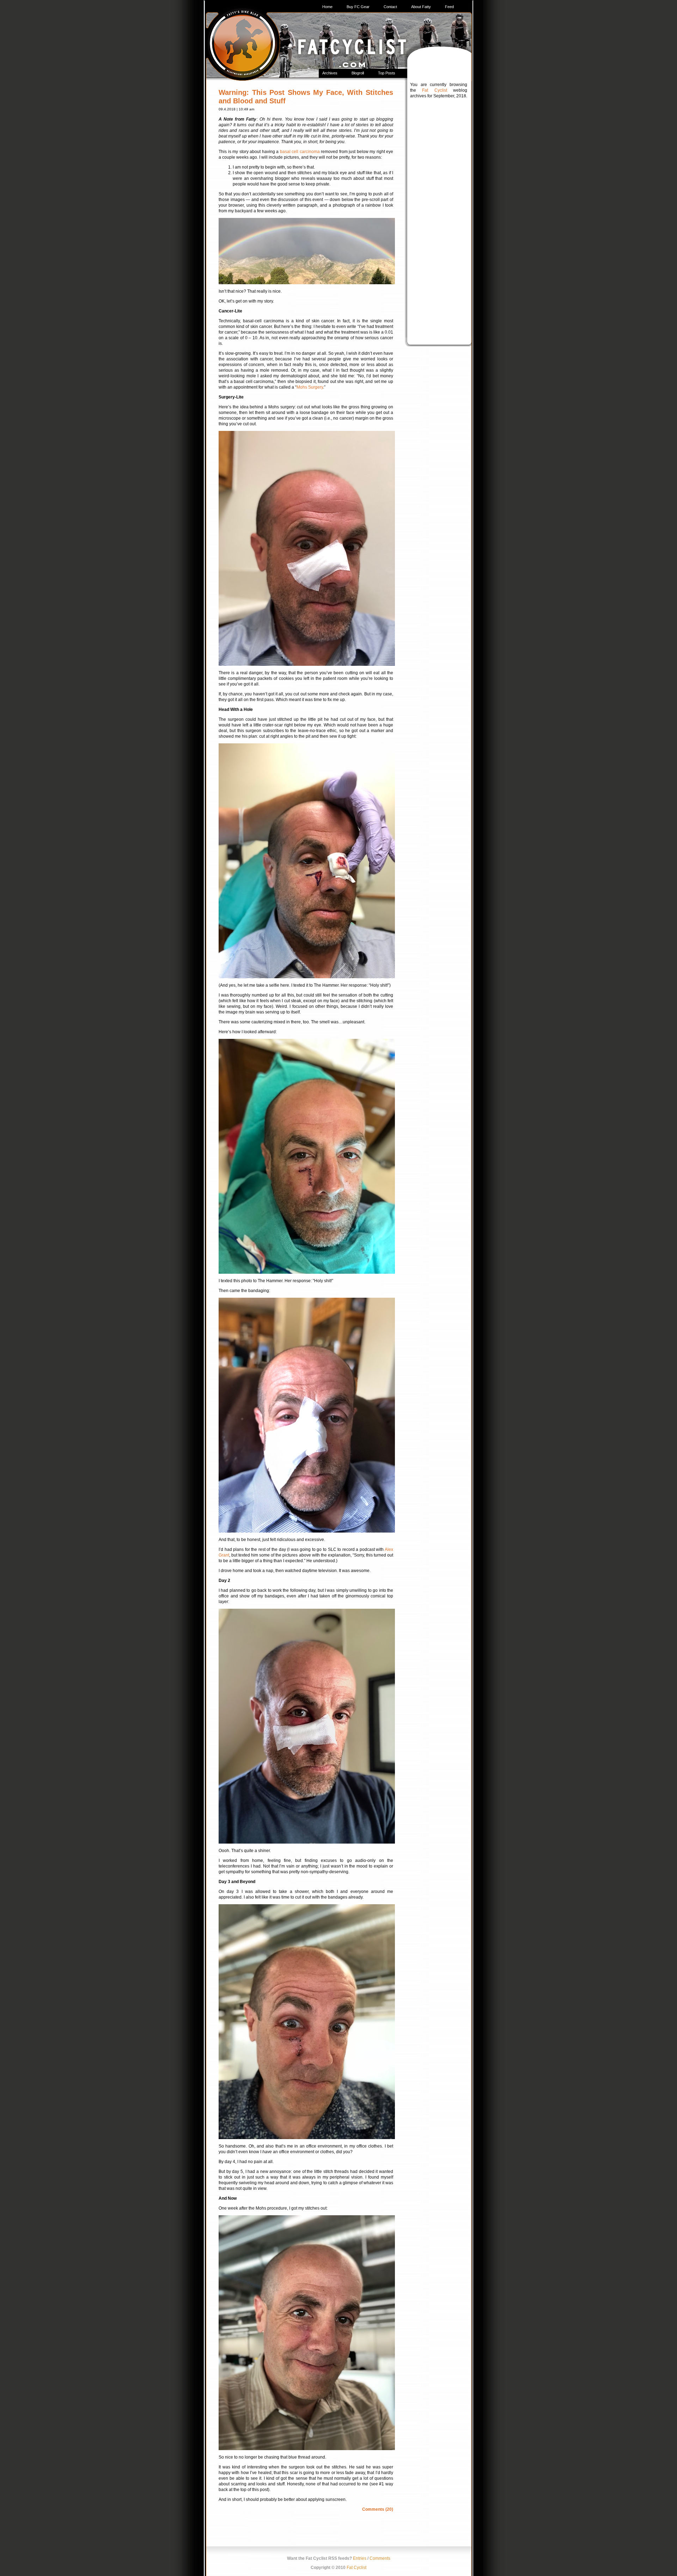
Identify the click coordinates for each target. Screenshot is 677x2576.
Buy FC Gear (358, 7)
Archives (330, 73)
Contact (390, 7)
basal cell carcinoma (300, 152)
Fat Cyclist (434, 90)
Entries (360, 2558)
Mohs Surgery (310, 387)
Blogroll (358, 73)
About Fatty (421, 7)
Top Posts (387, 73)
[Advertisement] (439, 213)
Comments (380, 2558)
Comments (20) (378, 2509)
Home (327, 7)
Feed (449, 7)
